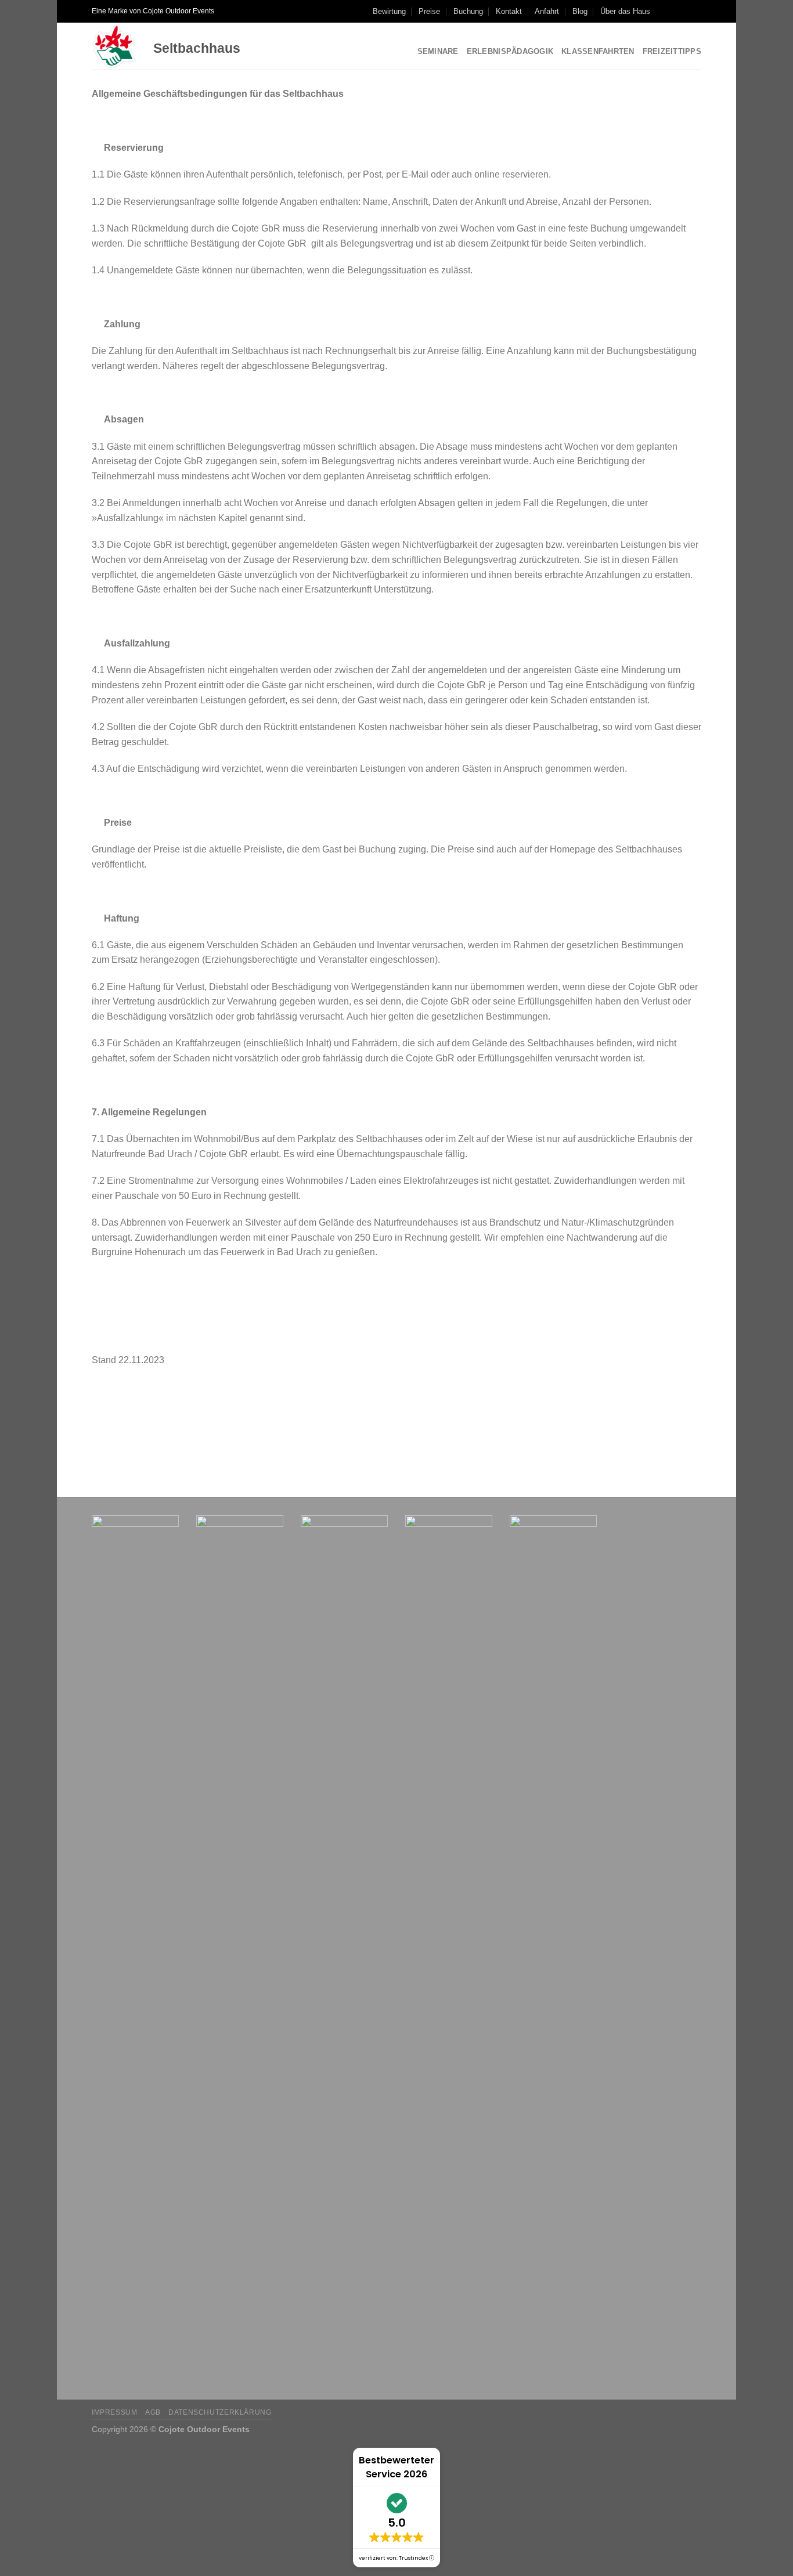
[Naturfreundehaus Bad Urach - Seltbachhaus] (114, 46)
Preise (429, 11)
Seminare (438, 51)
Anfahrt (547, 11)
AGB (153, 2412)
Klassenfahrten (598, 51)
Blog (580, 11)
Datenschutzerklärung (220, 2412)
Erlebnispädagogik (510, 51)
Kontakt (509, 11)
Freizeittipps (672, 51)
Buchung (468, 11)
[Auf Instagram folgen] (673, 11)
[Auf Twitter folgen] (684, 11)
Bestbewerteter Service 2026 (396, 2467)
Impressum (115, 2412)
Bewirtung (389, 11)
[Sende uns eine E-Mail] (695, 11)
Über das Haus (625, 11)
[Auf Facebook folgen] (662, 11)
